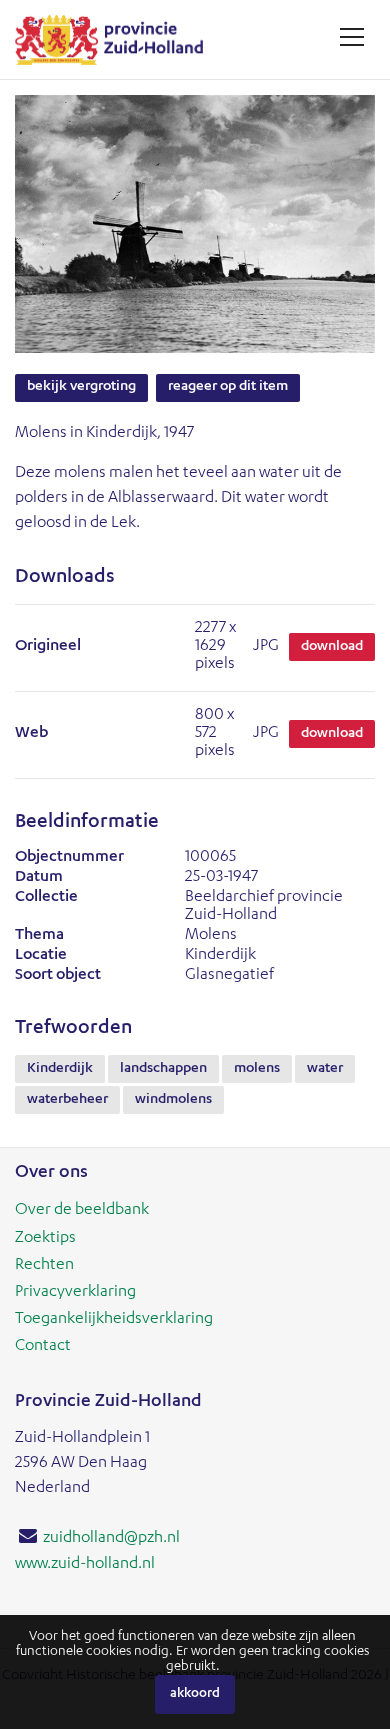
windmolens (173, 1100)
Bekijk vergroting (81, 387)
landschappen (163, 1069)
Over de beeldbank (82, 1211)
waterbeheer (67, 1100)
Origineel (48, 647)
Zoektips (45, 1239)
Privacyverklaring (75, 1293)
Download (332, 647)
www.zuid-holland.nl (85, 1565)
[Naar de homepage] (116, 39)
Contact (43, 1347)
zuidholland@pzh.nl (111, 1539)
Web (31, 734)
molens (257, 1069)
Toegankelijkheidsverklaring (114, 1320)
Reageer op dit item (228, 387)
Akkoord (195, 1694)
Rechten (44, 1266)
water (325, 1069)
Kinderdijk (60, 1069)
